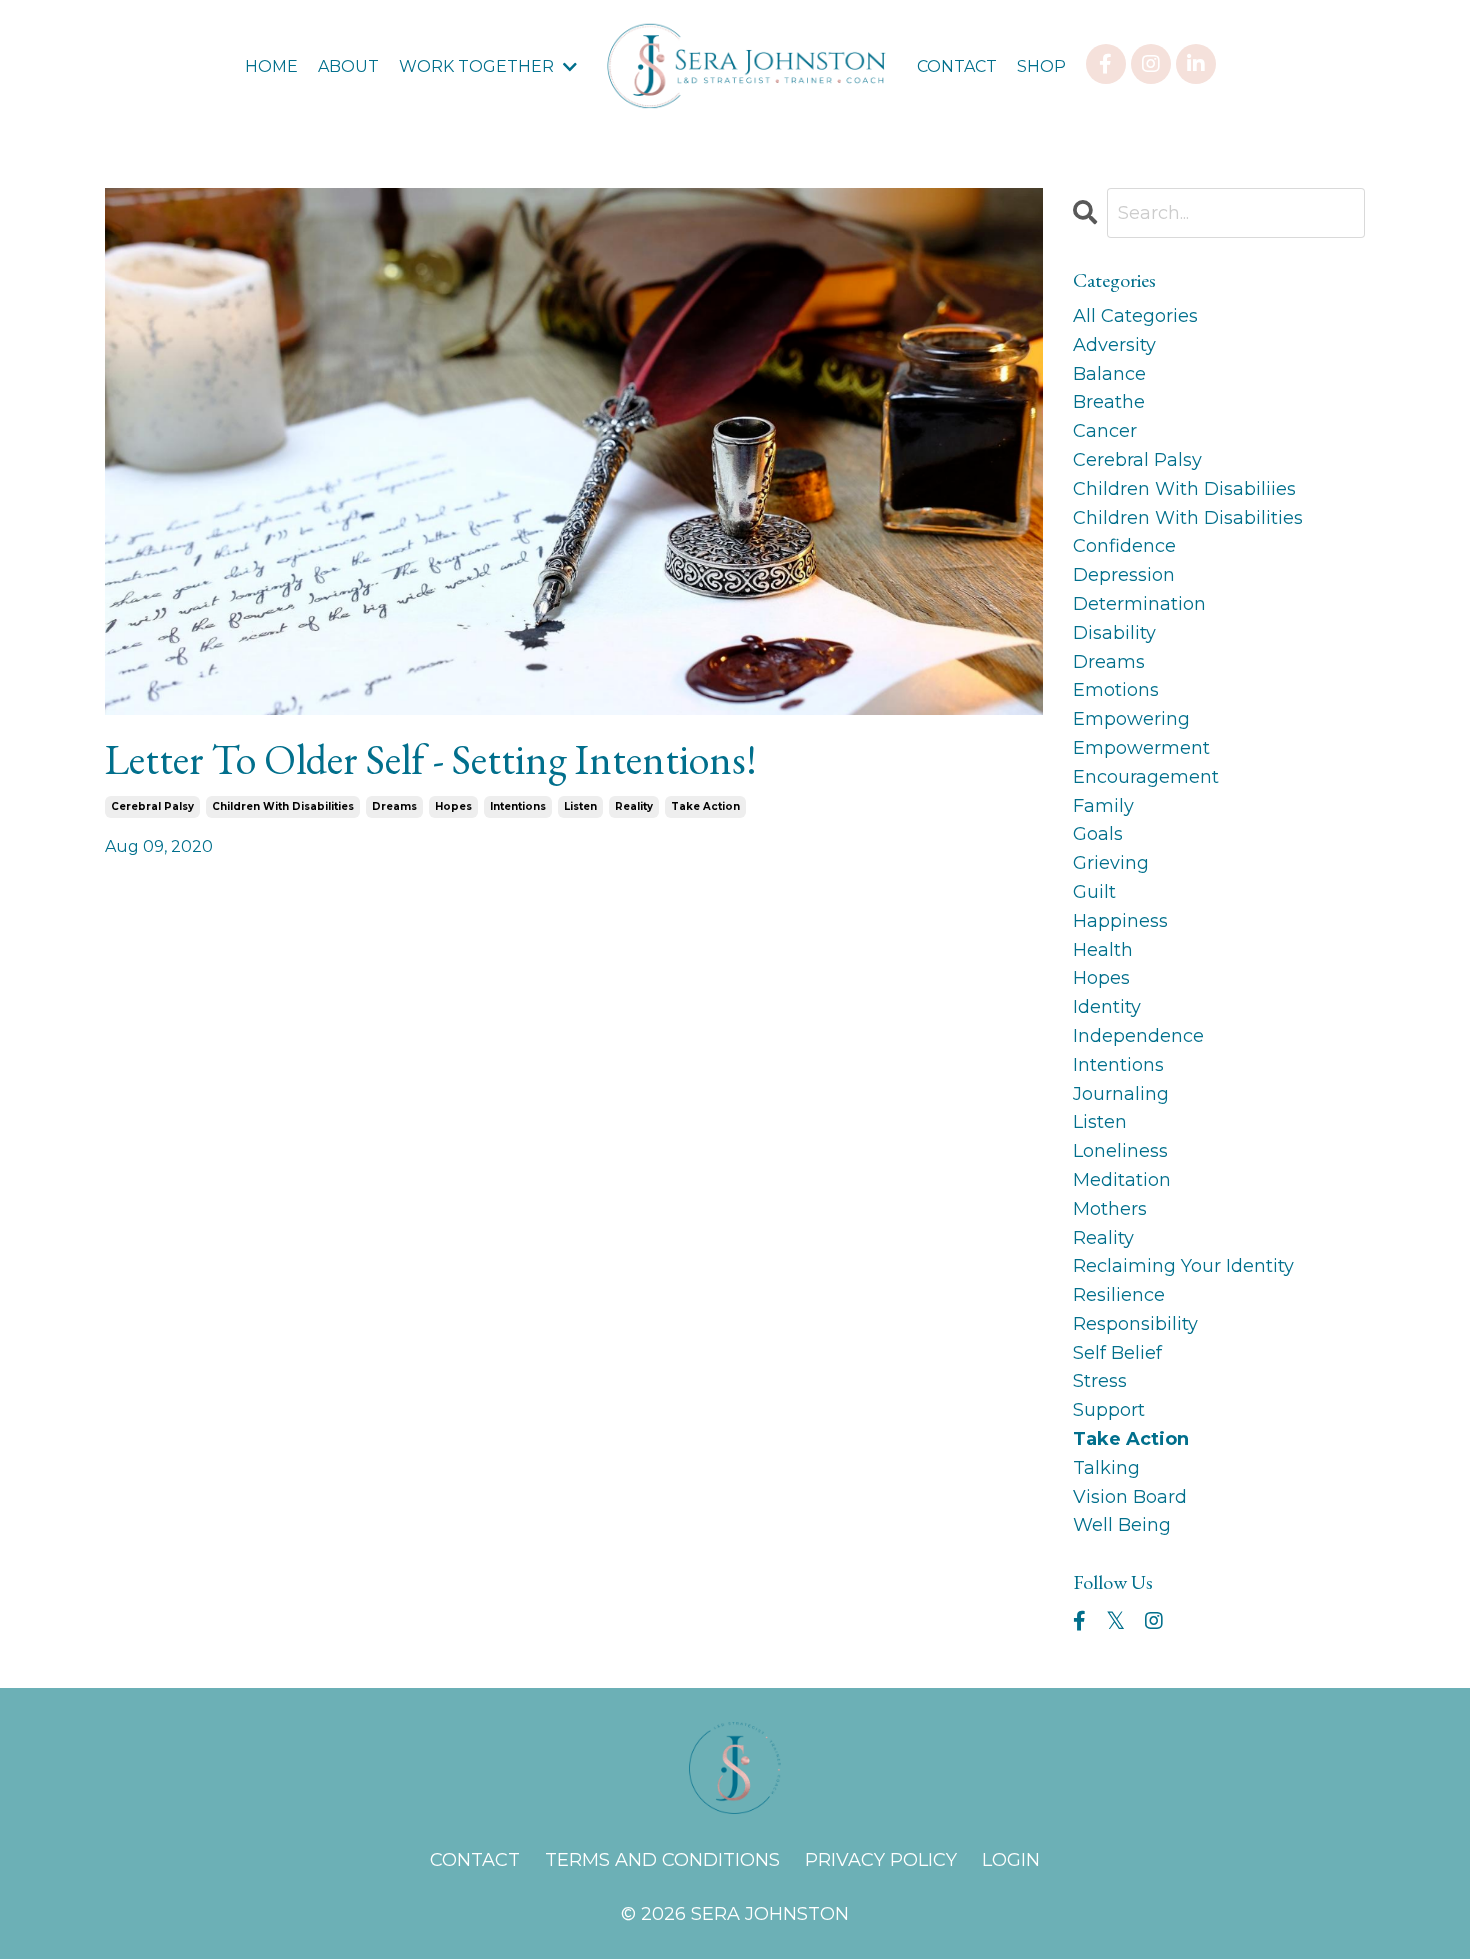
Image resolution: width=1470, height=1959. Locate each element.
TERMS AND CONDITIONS (662, 1860)
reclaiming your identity (1183, 1266)
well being (1122, 1525)
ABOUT (348, 66)
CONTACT (957, 66)
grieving (1111, 863)
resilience (1119, 1295)
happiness (1120, 921)
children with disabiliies (1184, 489)
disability (1114, 633)
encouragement (1146, 777)
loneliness (1120, 1151)
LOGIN (1011, 1860)
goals (1098, 834)
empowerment (1141, 748)
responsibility (1135, 1324)
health (1103, 950)
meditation (1122, 1180)
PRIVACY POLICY (881, 1860)
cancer (1105, 431)
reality (634, 806)
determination (1139, 604)
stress (1100, 1381)
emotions (1116, 690)
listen (580, 806)
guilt (1094, 892)
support (1109, 1410)
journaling (1121, 1094)
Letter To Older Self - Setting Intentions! (431, 760)
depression (1124, 575)
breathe (1109, 402)
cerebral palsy (152, 806)
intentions (518, 806)
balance (1109, 374)
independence (1138, 1036)
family (1103, 806)
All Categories (1135, 316)
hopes (453, 806)
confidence (1124, 546)
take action (705, 806)
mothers (1110, 1209)
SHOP (1041, 66)
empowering (1131, 719)
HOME (271, 66)
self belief (1117, 1353)
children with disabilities (283, 806)
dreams (394, 806)
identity (1107, 1007)
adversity (1114, 345)
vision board (1130, 1497)
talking (1106, 1468)
